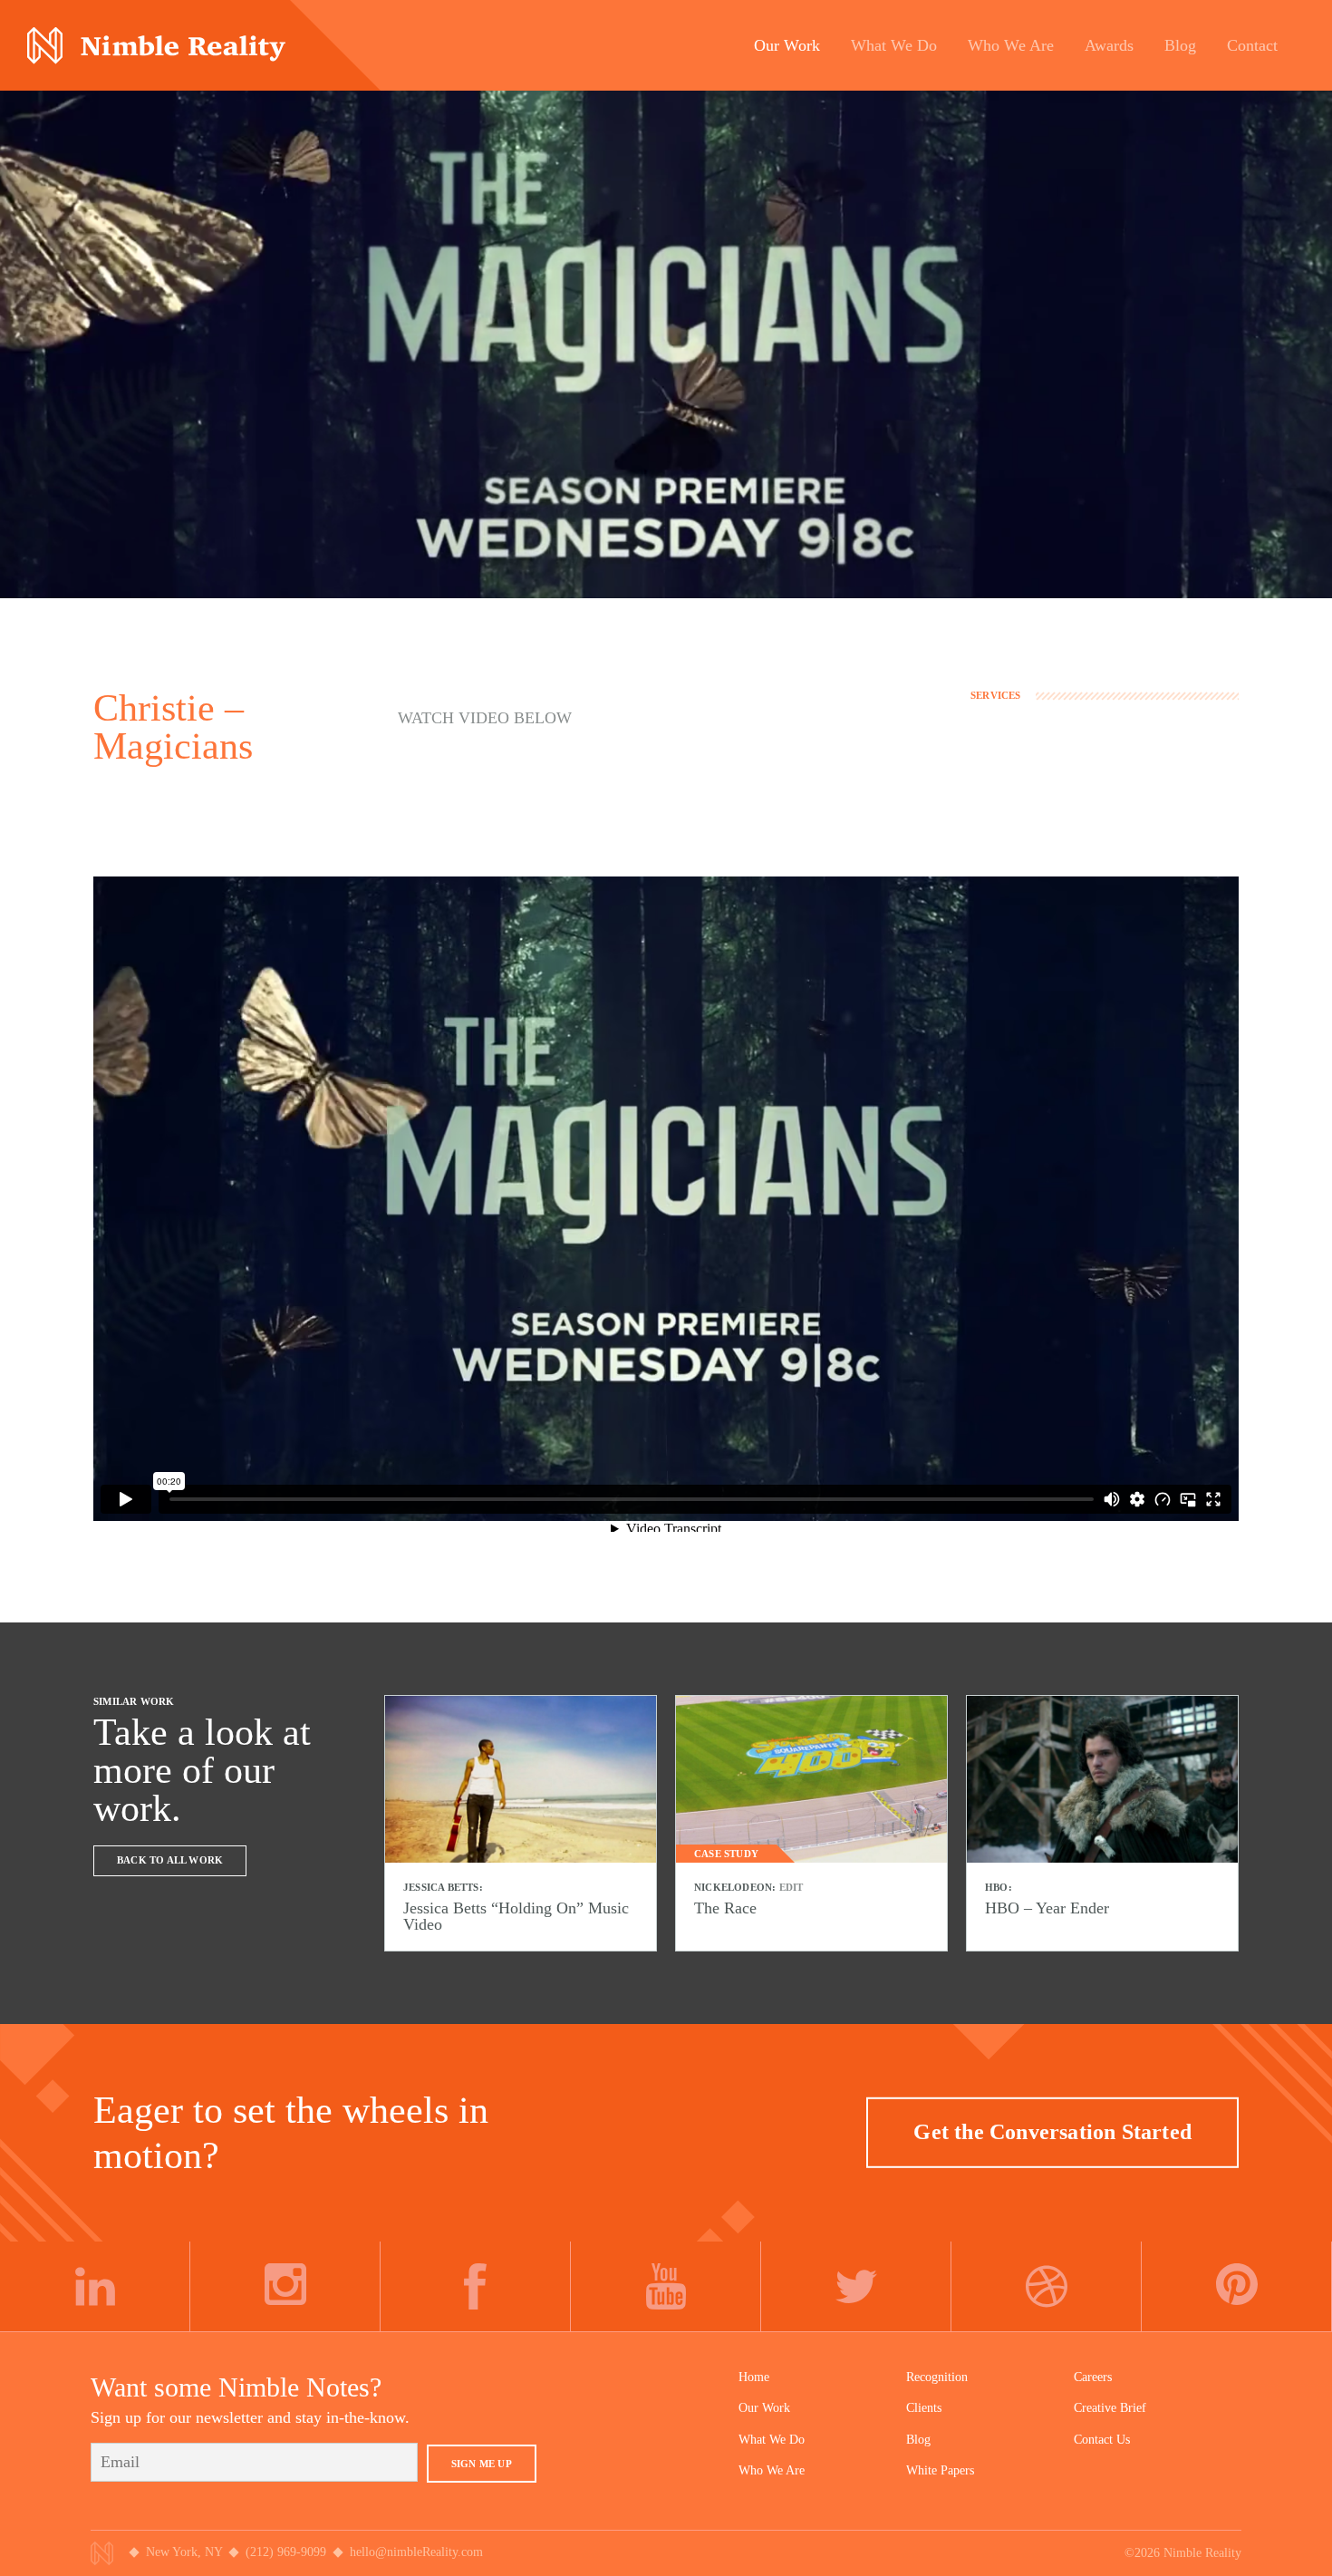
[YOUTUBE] (666, 2287)
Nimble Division (156, 46)
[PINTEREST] (1237, 2287)
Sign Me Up (482, 2464)
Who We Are (772, 2470)
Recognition (937, 2377)
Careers (1093, 2377)
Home (754, 2377)
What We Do (772, 2440)
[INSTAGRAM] (285, 2287)
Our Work (764, 2408)
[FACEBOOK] (476, 2287)
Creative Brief (1110, 2408)
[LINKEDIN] (95, 2287)
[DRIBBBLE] (1047, 2287)
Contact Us (1102, 2440)
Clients (924, 2408)
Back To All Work (170, 1860)
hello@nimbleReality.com (416, 2552)
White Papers (940, 2470)
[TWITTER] (856, 2287)
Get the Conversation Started (1052, 2132)
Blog (918, 2440)
